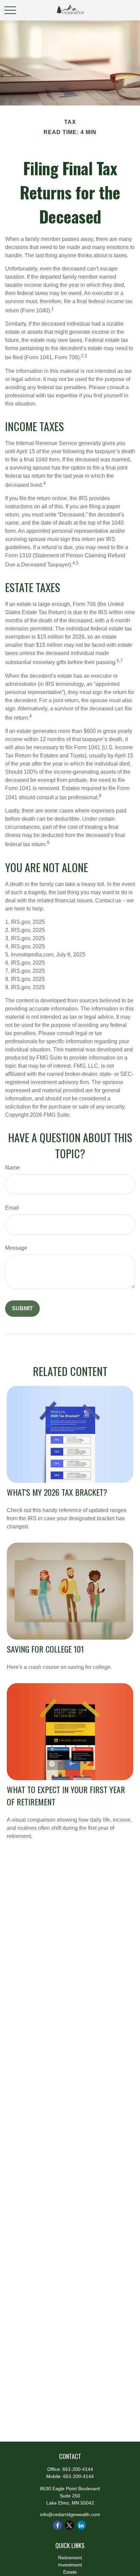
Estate (70, 2572)
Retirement (70, 2558)
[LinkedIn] (81, 2525)
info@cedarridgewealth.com (70, 2514)
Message (16, 1248)
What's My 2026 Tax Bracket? (57, 1492)
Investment (70, 2565)
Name (12, 1168)
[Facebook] (58, 2525)
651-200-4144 (78, 2469)
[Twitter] (69, 2525)
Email (12, 1208)
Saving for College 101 (45, 1649)
